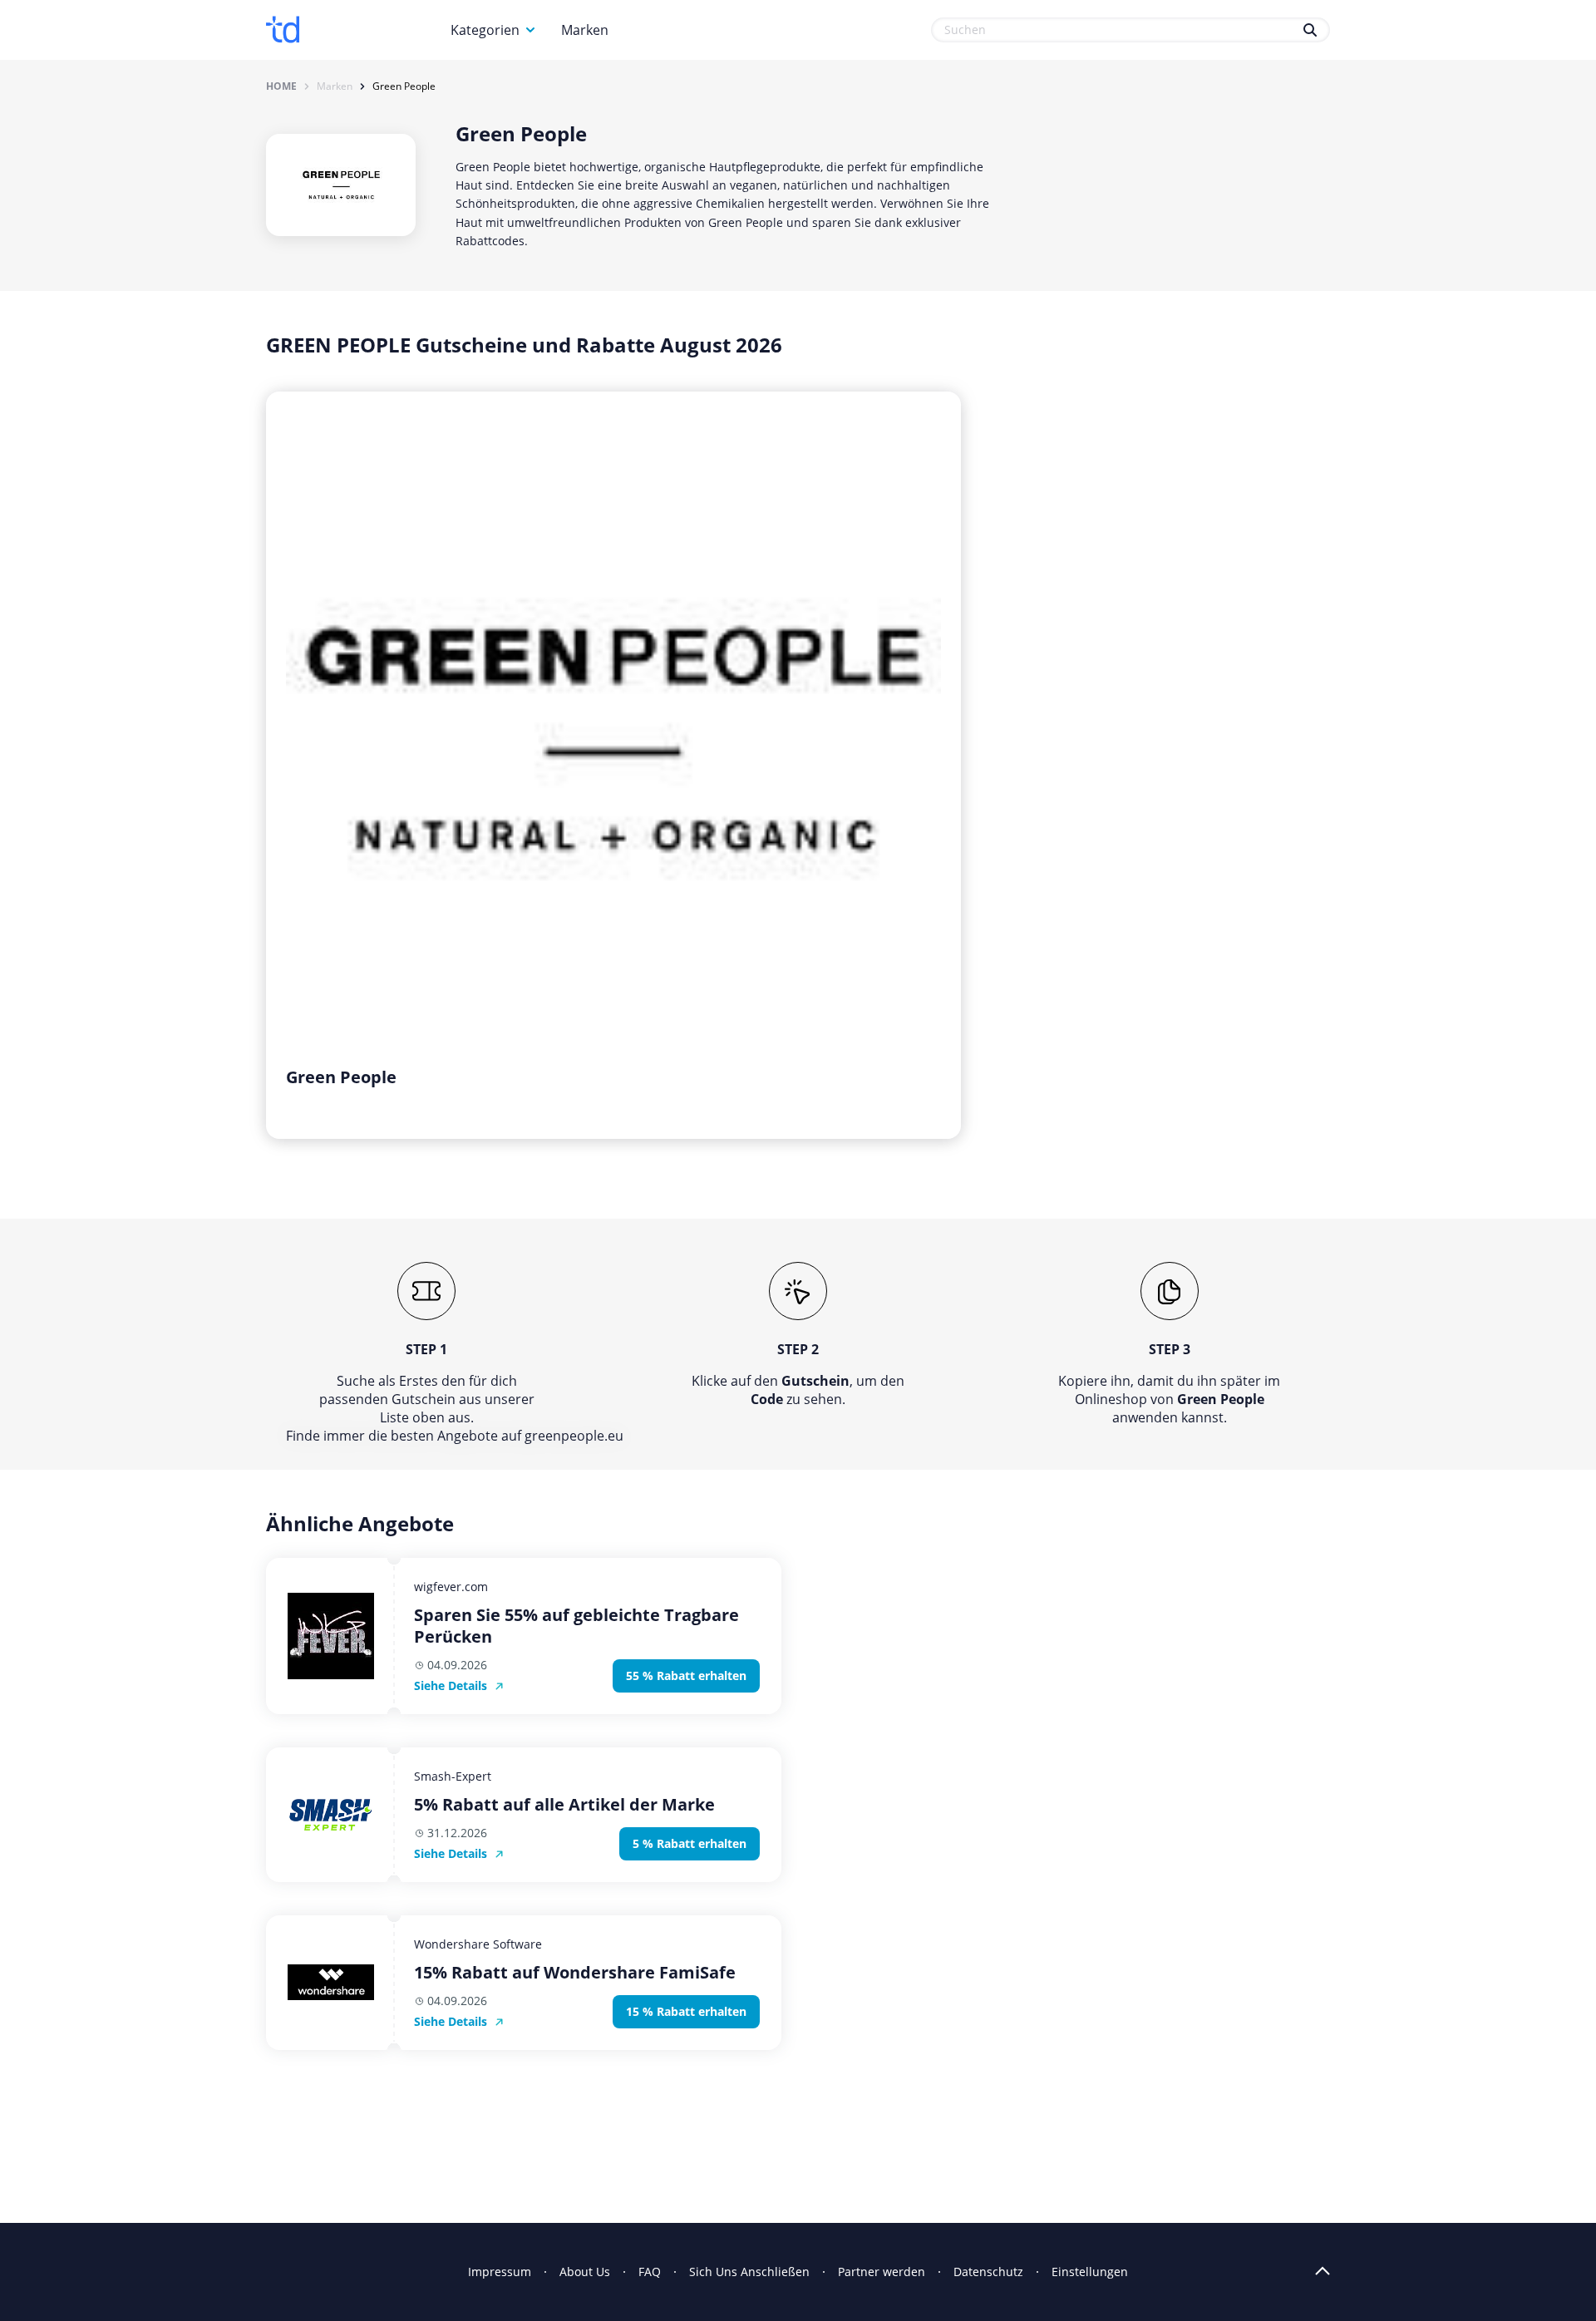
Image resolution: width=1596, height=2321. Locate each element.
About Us (585, 2272)
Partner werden (882, 2272)
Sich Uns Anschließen (749, 2272)
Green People (404, 86)
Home (281, 86)
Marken (585, 30)
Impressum (500, 2272)
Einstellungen (1090, 2272)
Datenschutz (988, 2272)
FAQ (650, 2272)
